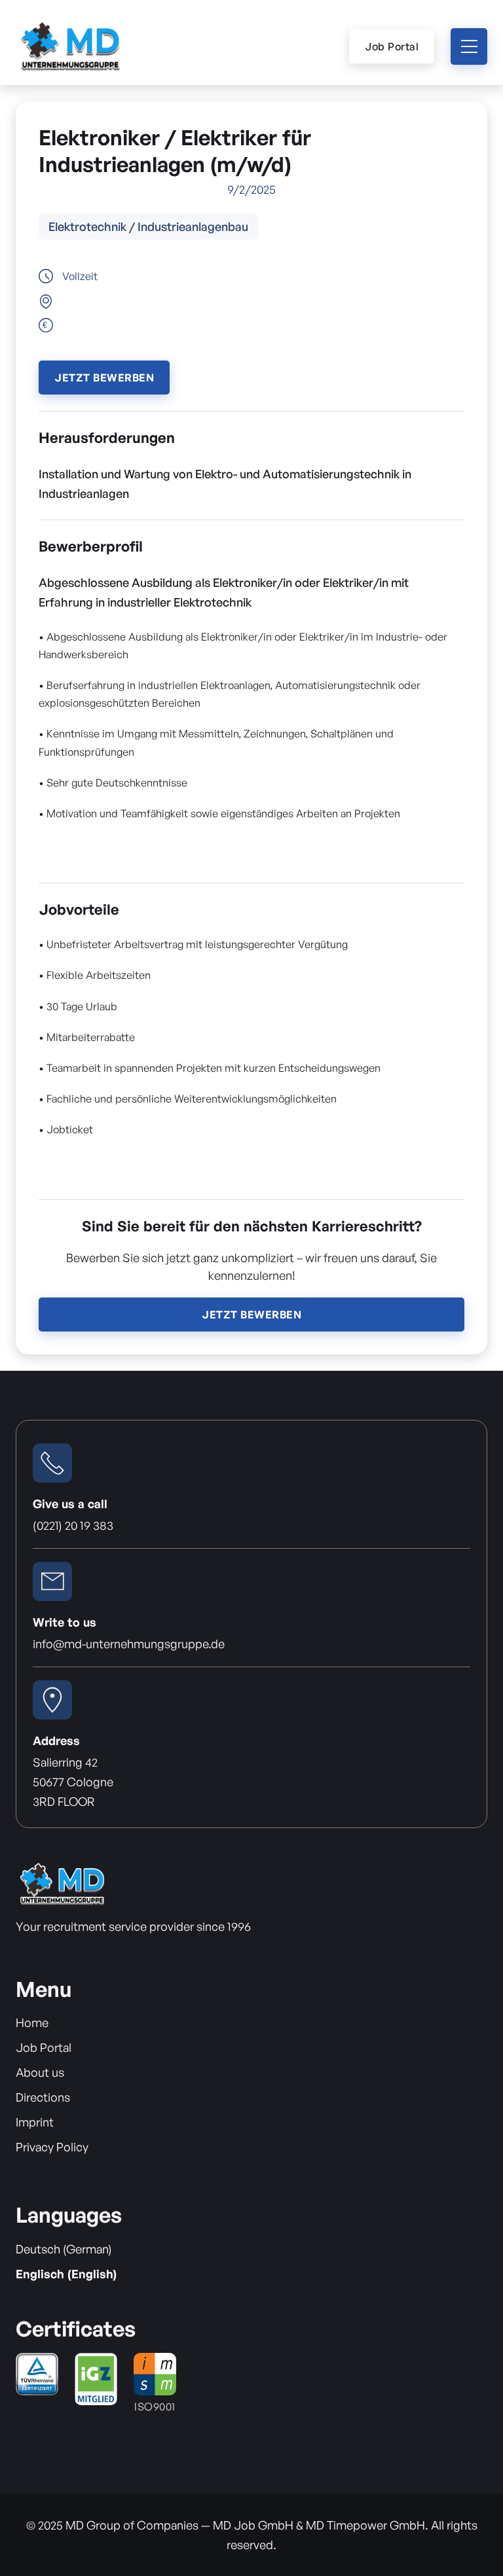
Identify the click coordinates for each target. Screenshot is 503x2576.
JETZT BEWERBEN (104, 378)
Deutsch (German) (64, 2249)
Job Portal (392, 46)
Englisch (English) (66, 2274)
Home (32, 2022)
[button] (469, 46)
